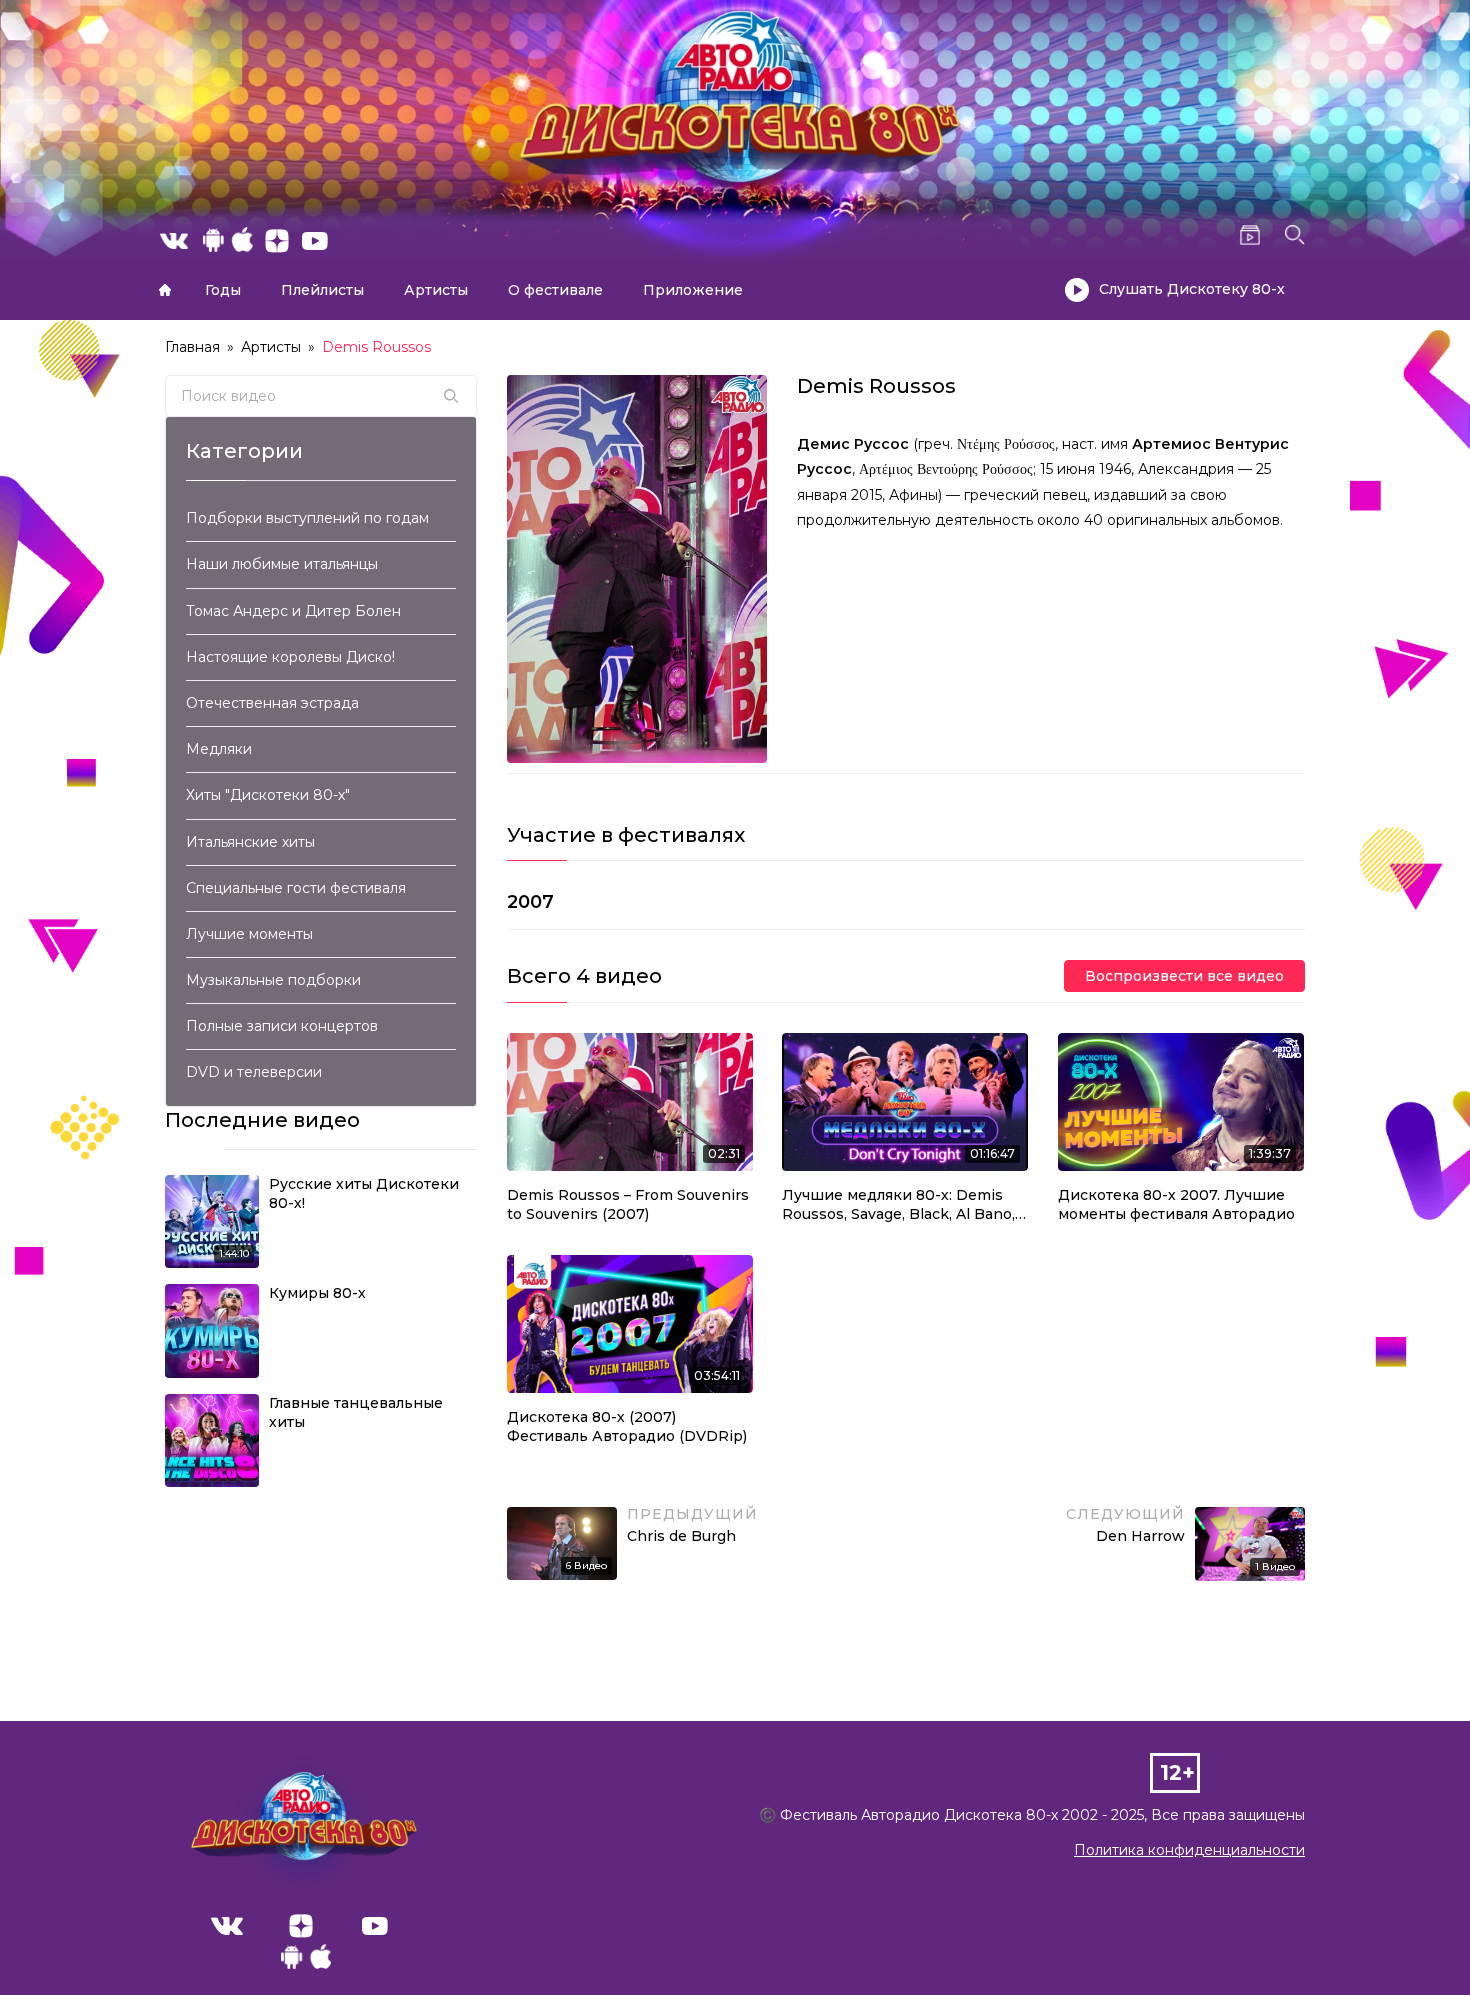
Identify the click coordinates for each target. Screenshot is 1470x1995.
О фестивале (555, 290)
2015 (866, 495)
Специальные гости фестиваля (296, 888)
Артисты (436, 290)
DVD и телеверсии (254, 1072)
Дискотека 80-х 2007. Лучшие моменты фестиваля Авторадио (1176, 1205)
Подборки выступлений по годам (307, 518)
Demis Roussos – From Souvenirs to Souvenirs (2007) (628, 1205)
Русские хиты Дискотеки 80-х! (364, 1194)
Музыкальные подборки (273, 980)
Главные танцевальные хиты (356, 1413)
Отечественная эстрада (272, 703)
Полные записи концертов (282, 1026)
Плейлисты (322, 290)
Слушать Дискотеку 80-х (1192, 289)
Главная (165, 290)
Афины (913, 495)
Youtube (375, 1926)
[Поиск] (451, 396)
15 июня (1067, 469)
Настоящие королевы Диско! (290, 657)
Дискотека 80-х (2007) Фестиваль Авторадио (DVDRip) (627, 1427)
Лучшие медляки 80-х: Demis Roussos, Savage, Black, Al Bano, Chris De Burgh (898, 1205)
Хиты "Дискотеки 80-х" (268, 795)
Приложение (693, 290)
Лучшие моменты (249, 934)
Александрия (1186, 469)
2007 (530, 902)
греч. (935, 444)
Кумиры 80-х (317, 1293)
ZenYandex (301, 1926)
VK (227, 1926)
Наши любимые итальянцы (282, 564)
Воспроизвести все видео (1184, 976)
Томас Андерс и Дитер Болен (293, 611)
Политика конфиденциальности (1189, 1850)
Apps (306, 1962)
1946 (1115, 469)
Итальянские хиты (250, 842)
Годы (223, 290)
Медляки (219, 749)
